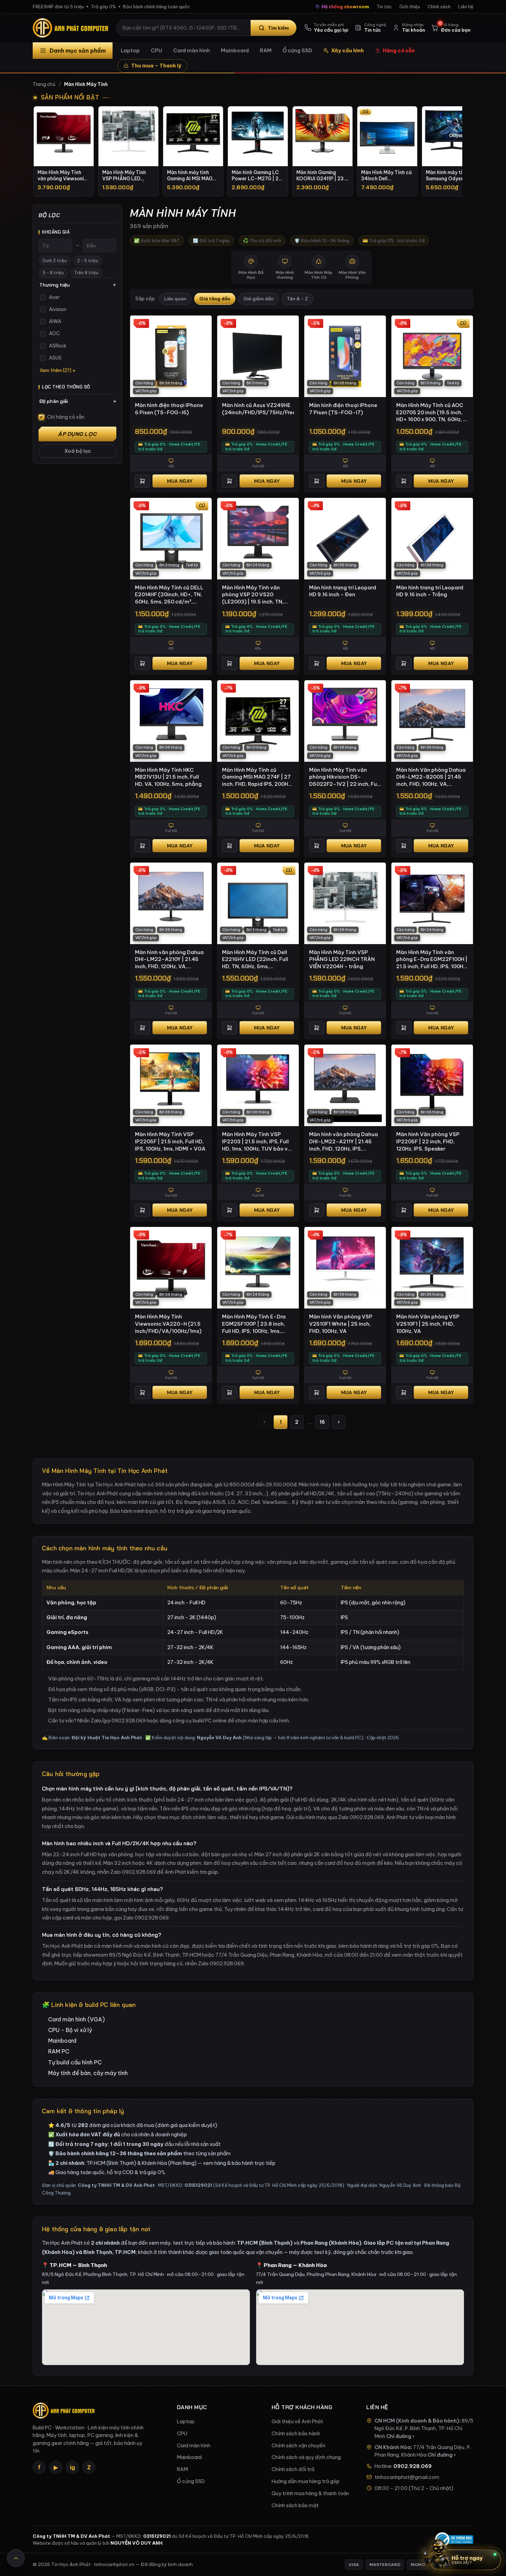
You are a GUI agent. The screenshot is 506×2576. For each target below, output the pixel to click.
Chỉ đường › (400, 2436)
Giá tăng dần (215, 299)
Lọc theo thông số (66, 387)
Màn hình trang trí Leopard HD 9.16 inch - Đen (343, 591)
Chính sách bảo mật (295, 2505)
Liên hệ (466, 7)
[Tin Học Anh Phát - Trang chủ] (72, 28)
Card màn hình (192, 50)
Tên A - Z (297, 299)
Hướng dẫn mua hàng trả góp (305, 2481)
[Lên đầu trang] (16, 2558)
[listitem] (64, 151)
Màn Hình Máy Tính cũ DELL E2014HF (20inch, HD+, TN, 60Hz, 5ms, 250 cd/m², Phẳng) (169, 595)
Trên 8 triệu (86, 273)
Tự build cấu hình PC (75, 2062)
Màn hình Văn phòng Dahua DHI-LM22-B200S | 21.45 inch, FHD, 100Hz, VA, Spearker (431, 777)
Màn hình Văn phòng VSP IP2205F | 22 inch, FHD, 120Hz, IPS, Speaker (428, 1141)
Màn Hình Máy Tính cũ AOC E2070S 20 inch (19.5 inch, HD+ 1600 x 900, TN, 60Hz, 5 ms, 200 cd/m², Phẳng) (431, 413)
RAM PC (59, 2051)
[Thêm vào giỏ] (143, 481)
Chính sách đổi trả (293, 2469)
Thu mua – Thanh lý (156, 66)
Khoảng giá (56, 232)
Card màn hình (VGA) (76, 2019)
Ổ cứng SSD (297, 50)
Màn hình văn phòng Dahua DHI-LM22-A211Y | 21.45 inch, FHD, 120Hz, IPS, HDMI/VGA (344, 1142)
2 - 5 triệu (88, 261)
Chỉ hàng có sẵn (66, 417)
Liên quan (175, 299)
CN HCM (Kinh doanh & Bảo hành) (417, 2421)
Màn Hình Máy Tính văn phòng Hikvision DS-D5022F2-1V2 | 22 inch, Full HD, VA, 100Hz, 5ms (344, 777)
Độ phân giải (78, 401)
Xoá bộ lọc (78, 451)
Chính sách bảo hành (296, 2434)
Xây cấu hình (347, 50)
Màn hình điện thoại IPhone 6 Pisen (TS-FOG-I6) (169, 409)
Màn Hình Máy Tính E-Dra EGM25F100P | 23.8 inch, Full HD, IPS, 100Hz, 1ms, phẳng (254, 1324)
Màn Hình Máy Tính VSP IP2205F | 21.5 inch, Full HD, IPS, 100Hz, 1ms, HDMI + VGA (170, 1141)
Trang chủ (44, 84)
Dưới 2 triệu (55, 261)
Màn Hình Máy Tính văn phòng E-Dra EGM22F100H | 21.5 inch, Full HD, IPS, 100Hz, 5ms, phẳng (432, 960)
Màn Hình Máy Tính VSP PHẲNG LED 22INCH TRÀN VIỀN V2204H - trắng (342, 959)
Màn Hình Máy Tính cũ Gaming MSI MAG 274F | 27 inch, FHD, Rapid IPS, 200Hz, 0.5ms (257, 777)
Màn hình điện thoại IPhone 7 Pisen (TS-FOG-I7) (343, 409)
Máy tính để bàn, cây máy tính (88, 2073)
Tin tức (384, 7)
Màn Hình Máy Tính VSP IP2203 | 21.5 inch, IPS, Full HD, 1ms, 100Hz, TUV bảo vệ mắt (256, 1142)
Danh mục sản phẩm (78, 51)
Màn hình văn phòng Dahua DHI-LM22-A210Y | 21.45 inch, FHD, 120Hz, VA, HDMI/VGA (169, 960)
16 (322, 1422)
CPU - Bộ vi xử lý (70, 2030)
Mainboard (235, 50)
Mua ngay (180, 481)
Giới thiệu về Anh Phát (297, 2422)
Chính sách (439, 7)
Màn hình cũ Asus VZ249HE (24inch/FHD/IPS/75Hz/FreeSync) (258, 409)
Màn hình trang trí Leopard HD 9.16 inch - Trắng (430, 591)
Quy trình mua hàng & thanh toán (310, 2493)
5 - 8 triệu (53, 273)
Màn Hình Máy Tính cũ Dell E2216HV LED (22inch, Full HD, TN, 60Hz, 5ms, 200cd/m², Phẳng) (255, 960)
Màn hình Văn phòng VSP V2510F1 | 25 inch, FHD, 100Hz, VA (428, 1324)
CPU (156, 50)
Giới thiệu (410, 7)
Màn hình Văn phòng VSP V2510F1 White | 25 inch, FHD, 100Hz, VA (341, 1324)
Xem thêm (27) (56, 370)
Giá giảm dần (259, 299)
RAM (266, 50)
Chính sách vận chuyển (298, 2446)
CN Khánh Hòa (393, 2447)
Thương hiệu (77, 285)
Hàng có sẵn (399, 50)
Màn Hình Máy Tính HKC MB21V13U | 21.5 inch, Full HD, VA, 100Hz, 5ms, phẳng (168, 777)
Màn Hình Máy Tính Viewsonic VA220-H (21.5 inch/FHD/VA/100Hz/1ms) (168, 1324)
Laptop (130, 50)
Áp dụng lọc (77, 434)
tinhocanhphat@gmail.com (407, 2477)
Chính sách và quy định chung (306, 2457)
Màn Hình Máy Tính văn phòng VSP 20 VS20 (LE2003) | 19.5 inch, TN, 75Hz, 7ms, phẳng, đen (253, 595)
